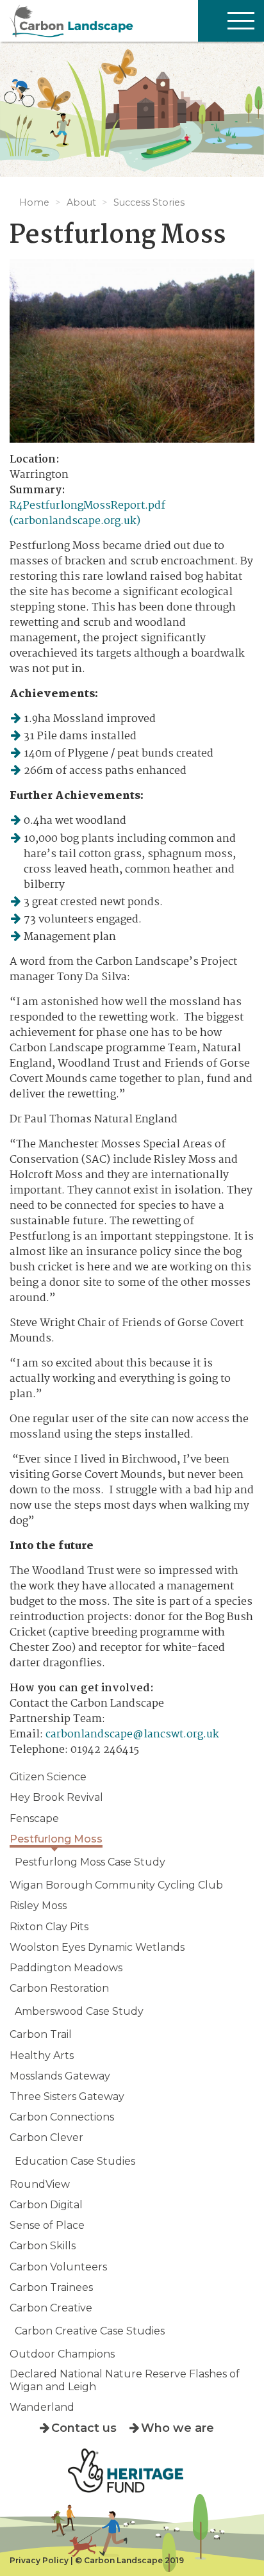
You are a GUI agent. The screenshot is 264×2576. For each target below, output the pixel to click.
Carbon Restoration (59, 1988)
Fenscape (34, 1818)
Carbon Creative (51, 2308)
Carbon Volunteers (58, 2267)
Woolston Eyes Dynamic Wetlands (97, 1947)
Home (34, 202)
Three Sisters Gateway (67, 2096)
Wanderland (42, 2407)
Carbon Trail (41, 2034)
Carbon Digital (46, 2205)
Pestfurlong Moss (56, 1839)
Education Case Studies (75, 2161)
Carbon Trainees (51, 2287)
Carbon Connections (62, 2117)
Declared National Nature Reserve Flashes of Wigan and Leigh (125, 2380)
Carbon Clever (46, 2137)
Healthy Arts (42, 2055)
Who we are (177, 2428)
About (81, 202)
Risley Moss (38, 1906)
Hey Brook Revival (56, 1797)
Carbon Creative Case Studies (90, 2331)
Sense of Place (47, 2225)
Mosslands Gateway (60, 2076)
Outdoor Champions (62, 2354)
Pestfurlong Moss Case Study (90, 1862)
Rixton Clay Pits (49, 1927)
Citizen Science (48, 1777)
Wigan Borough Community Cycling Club (116, 1885)
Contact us (84, 2428)
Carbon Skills (43, 2246)
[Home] (132, 21)
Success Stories (149, 202)
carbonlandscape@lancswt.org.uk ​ (132, 1735)
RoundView (40, 2184)
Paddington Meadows (66, 1968)
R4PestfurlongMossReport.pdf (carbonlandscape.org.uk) (87, 513)
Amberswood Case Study (79, 2011)
